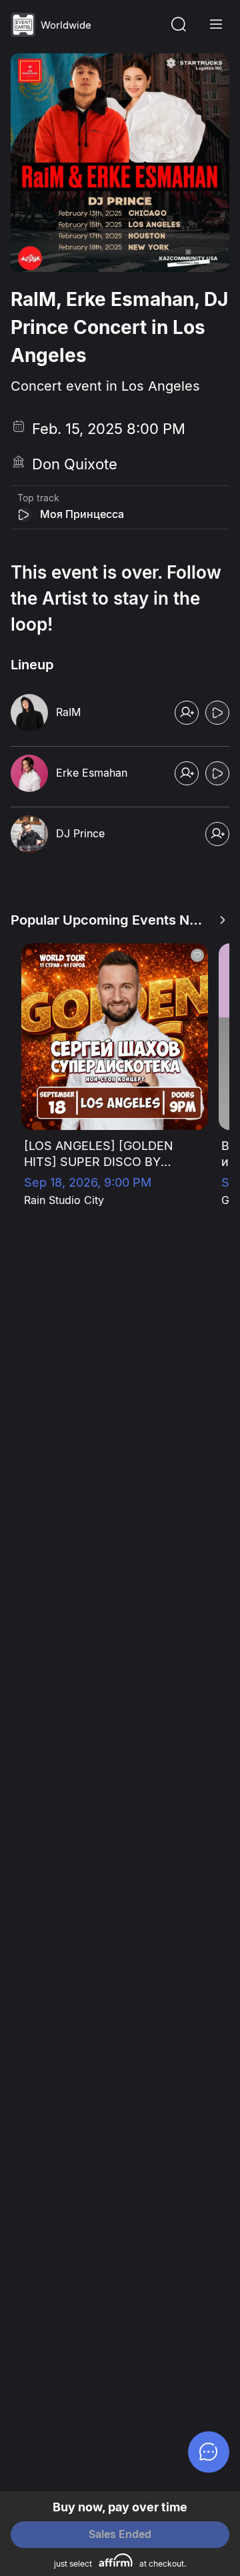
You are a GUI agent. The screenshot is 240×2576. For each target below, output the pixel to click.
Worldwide (66, 25)
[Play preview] (25, 515)
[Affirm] (116, 2560)
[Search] (179, 25)
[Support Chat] (209, 2452)
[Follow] (187, 713)
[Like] (197, 955)
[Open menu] (216, 25)
